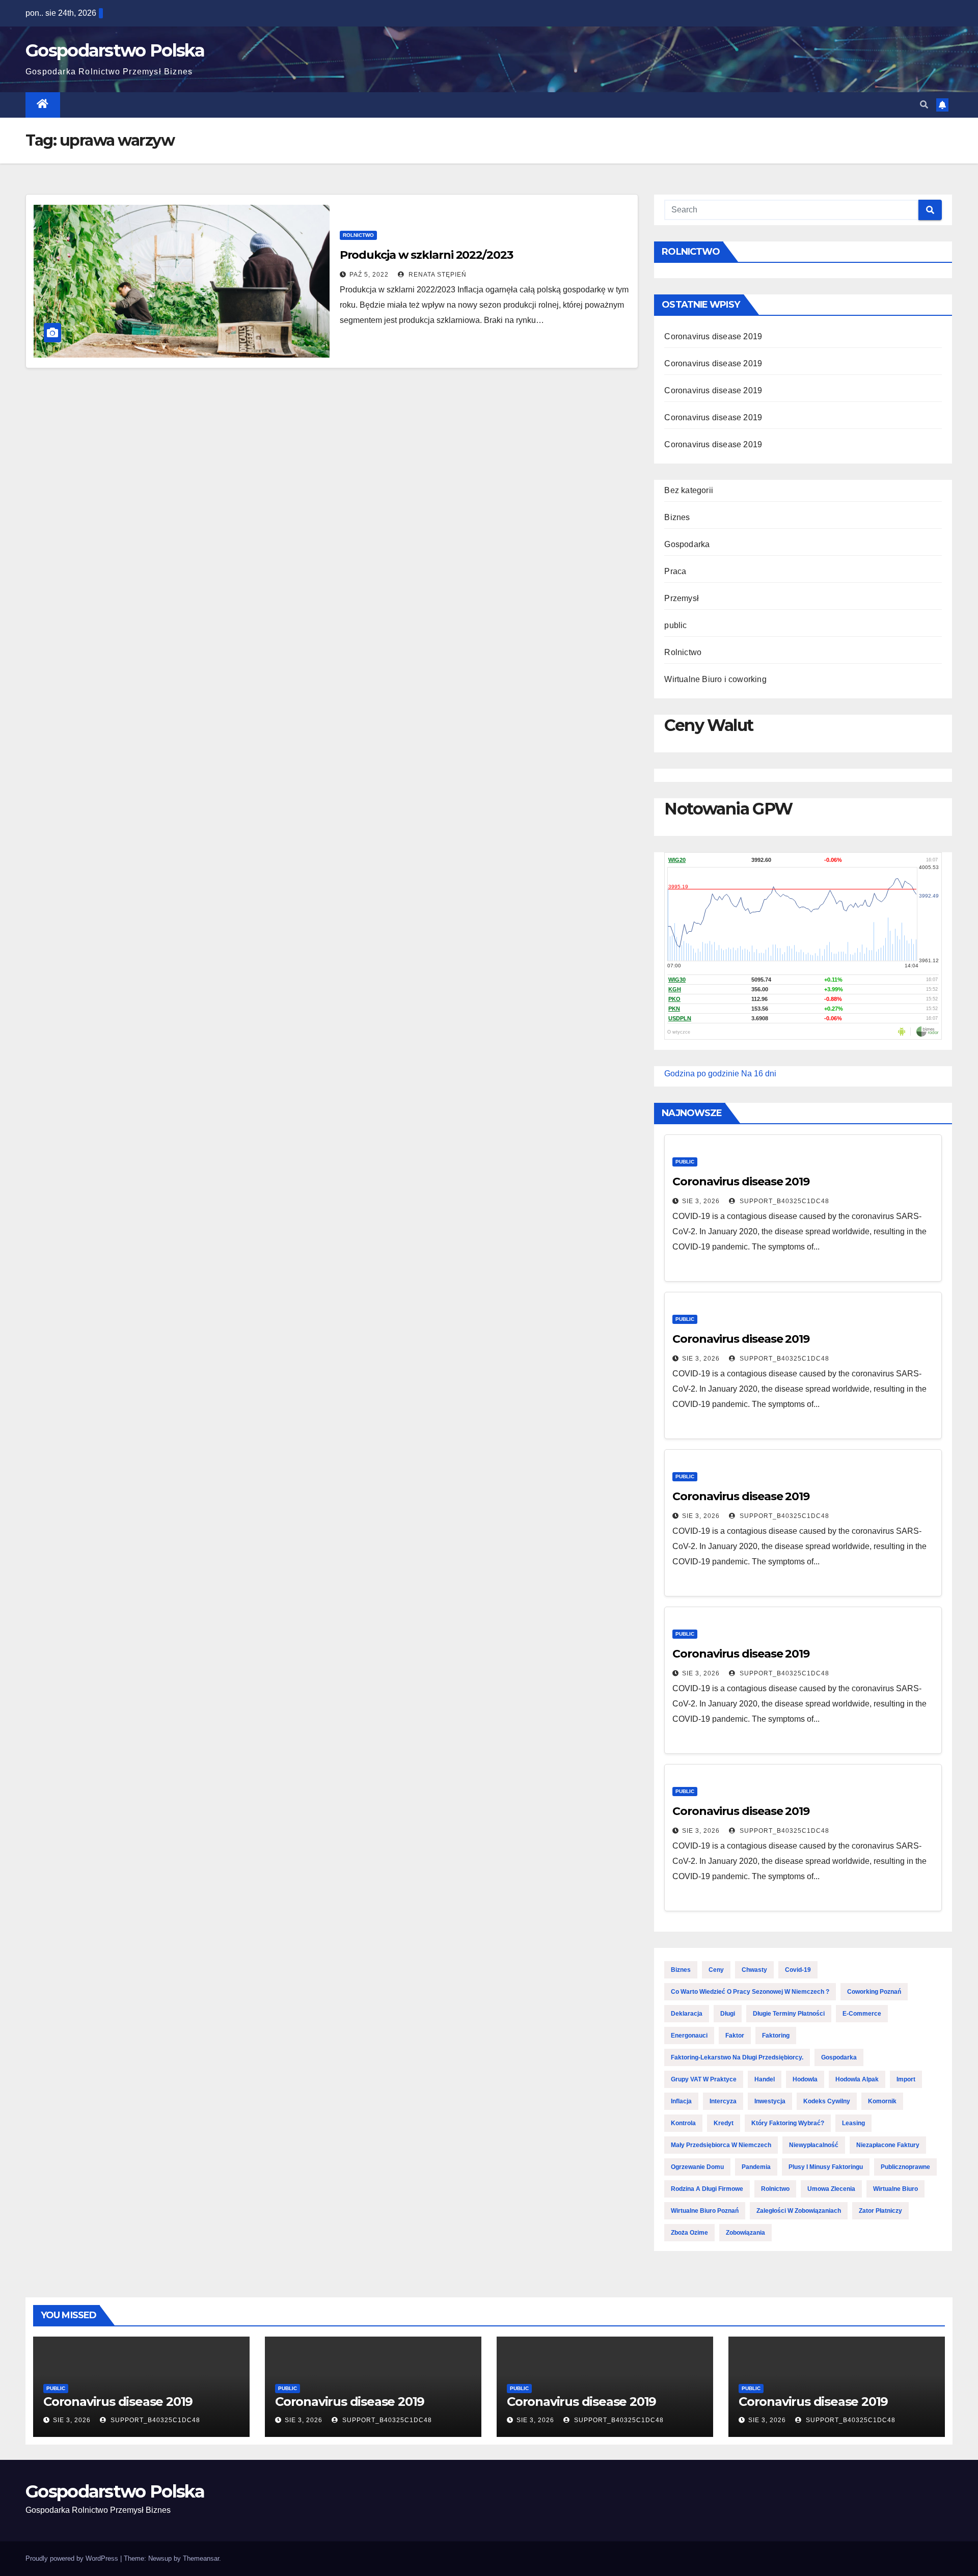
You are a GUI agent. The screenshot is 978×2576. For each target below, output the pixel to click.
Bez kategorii (689, 490)
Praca (675, 571)
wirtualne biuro (895, 2189)
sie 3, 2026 (701, 1201)
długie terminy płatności (789, 2014)
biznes (681, 1970)
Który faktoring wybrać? (788, 2123)
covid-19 (798, 1970)
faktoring (776, 2036)
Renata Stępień (437, 275)
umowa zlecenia (831, 2189)
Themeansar (201, 2558)
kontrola (683, 2123)
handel (765, 2079)
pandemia (756, 2167)
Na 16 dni (759, 1074)
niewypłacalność (814, 2145)
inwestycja (770, 2101)
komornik (882, 2101)
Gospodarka (687, 544)
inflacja (681, 2101)
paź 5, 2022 (369, 275)
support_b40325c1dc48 (783, 1201)
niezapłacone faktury (888, 2145)
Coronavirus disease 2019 (713, 336)
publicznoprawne (905, 2167)
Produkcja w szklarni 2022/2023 (426, 255)
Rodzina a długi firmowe (707, 2189)
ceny (716, 1970)
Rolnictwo (358, 235)
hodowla (805, 2079)
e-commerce (862, 2014)
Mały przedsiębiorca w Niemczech (721, 2145)
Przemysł (682, 598)
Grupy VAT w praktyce (704, 2079)
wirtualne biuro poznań (705, 2211)
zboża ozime (689, 2233)
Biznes (677, 517)
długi (728, 2014)
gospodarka (839, 2057)
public (675, 625)
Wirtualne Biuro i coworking (715, 679)
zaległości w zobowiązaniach (799, 2211)
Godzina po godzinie (702, 1074)
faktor (735, 2036)
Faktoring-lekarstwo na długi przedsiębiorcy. (737, 2057)
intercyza (723, 2101)
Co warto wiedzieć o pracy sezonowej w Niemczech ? (750, 1992)
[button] (924, 105)
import (906, 2079)
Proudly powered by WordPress (73, 2558)
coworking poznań (874, 1992)
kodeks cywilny (827, 2101)
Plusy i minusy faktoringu (826, 2167)
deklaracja (687, 2014)
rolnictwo (775, 2189)
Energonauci (689, 2036)
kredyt (724, 2123)
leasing (853, 2123)
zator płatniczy (880, 2211)
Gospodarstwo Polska (115, 50)
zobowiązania (745, 2233)
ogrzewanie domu (697, 2167)
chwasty (754, 1970)
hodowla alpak (857, 2079)
